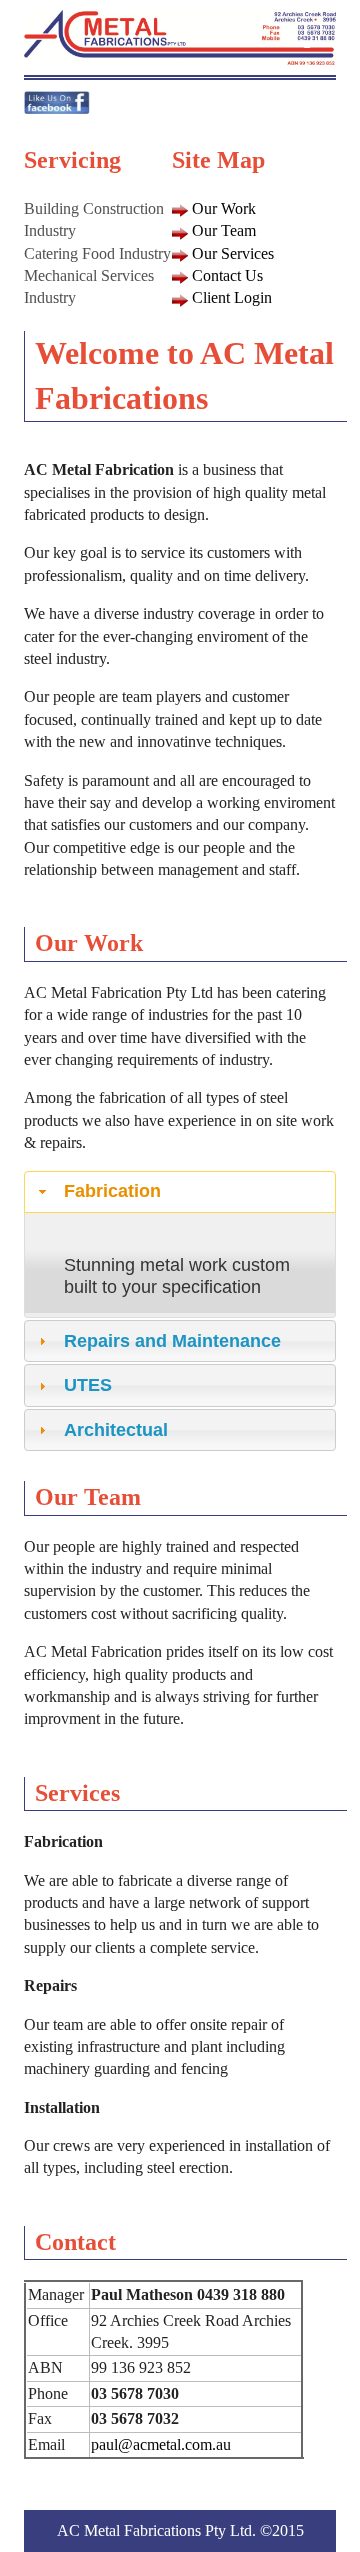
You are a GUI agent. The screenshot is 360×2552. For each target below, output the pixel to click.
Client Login (232, 297)
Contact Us (227, 275)
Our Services (233, 253)
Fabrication (112, 1191)
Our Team (224, 230)
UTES (88, 1385)
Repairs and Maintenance (172, 1341)
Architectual (116, 1430)
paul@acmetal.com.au (161, 2444)
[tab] (179, 1192)
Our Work (224, 208)
